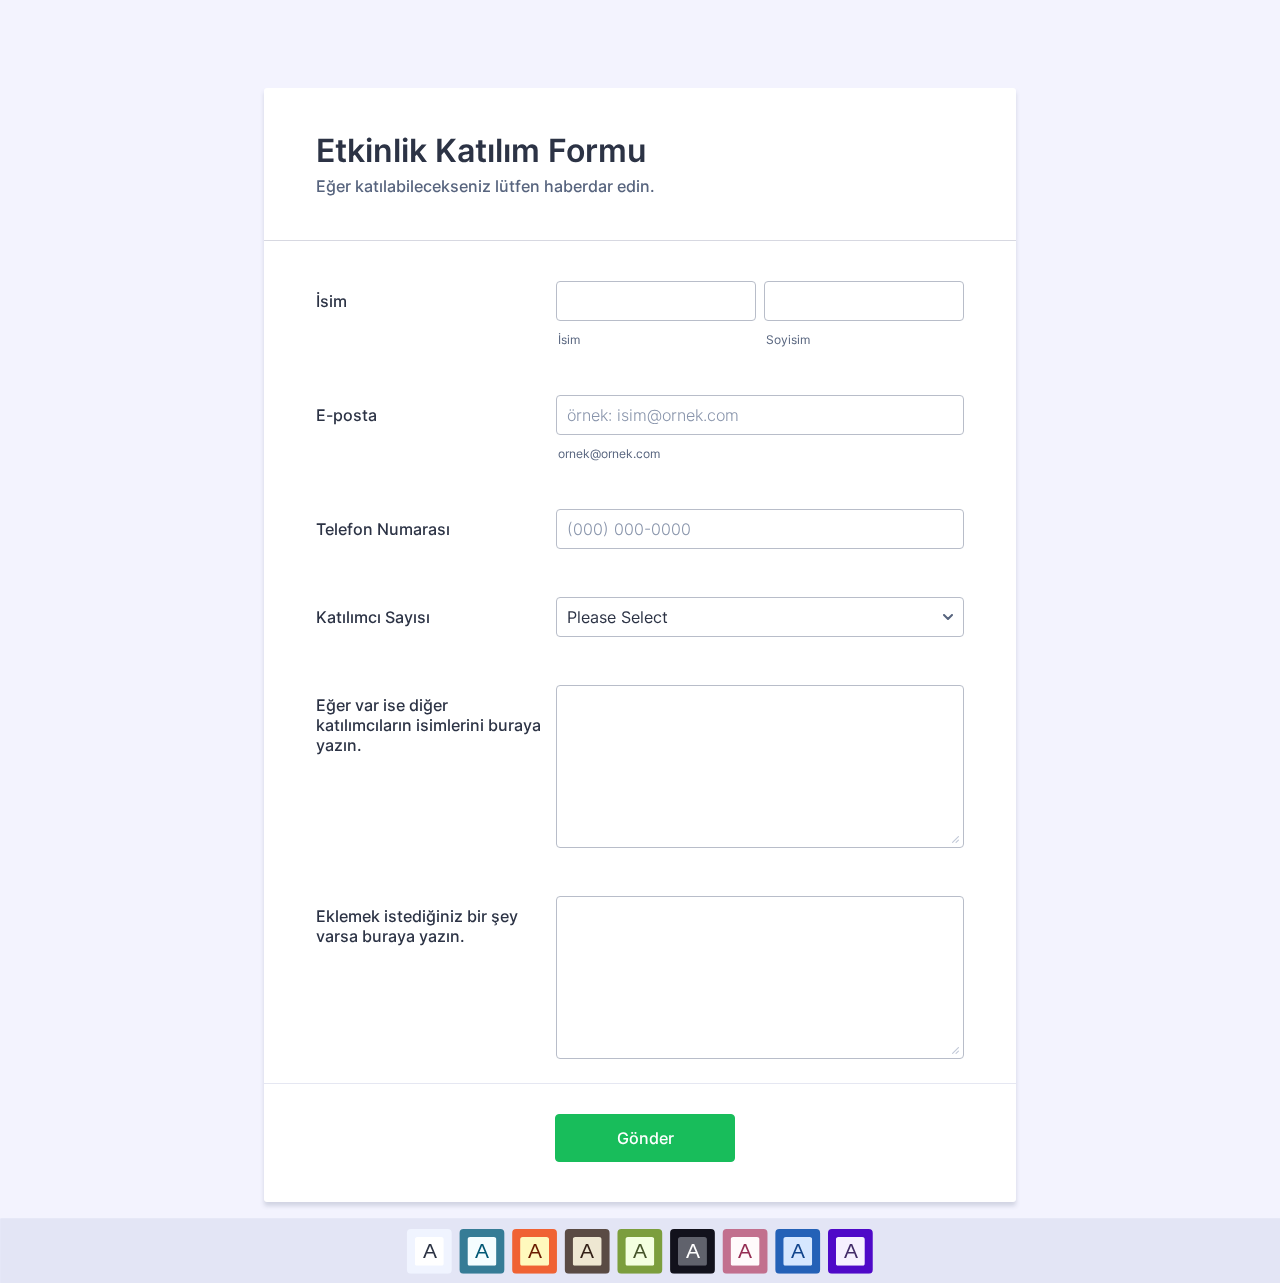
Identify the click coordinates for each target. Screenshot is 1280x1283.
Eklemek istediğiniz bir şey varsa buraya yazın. (417, 926)
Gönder (645, 1138)
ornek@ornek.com (609, 453)
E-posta (346, 415)
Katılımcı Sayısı (373, 617)
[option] (429, 1250)
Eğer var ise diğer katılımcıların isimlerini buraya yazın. (428, 725)
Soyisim (788, 339)
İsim (331, 301)
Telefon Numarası (383, 529)
